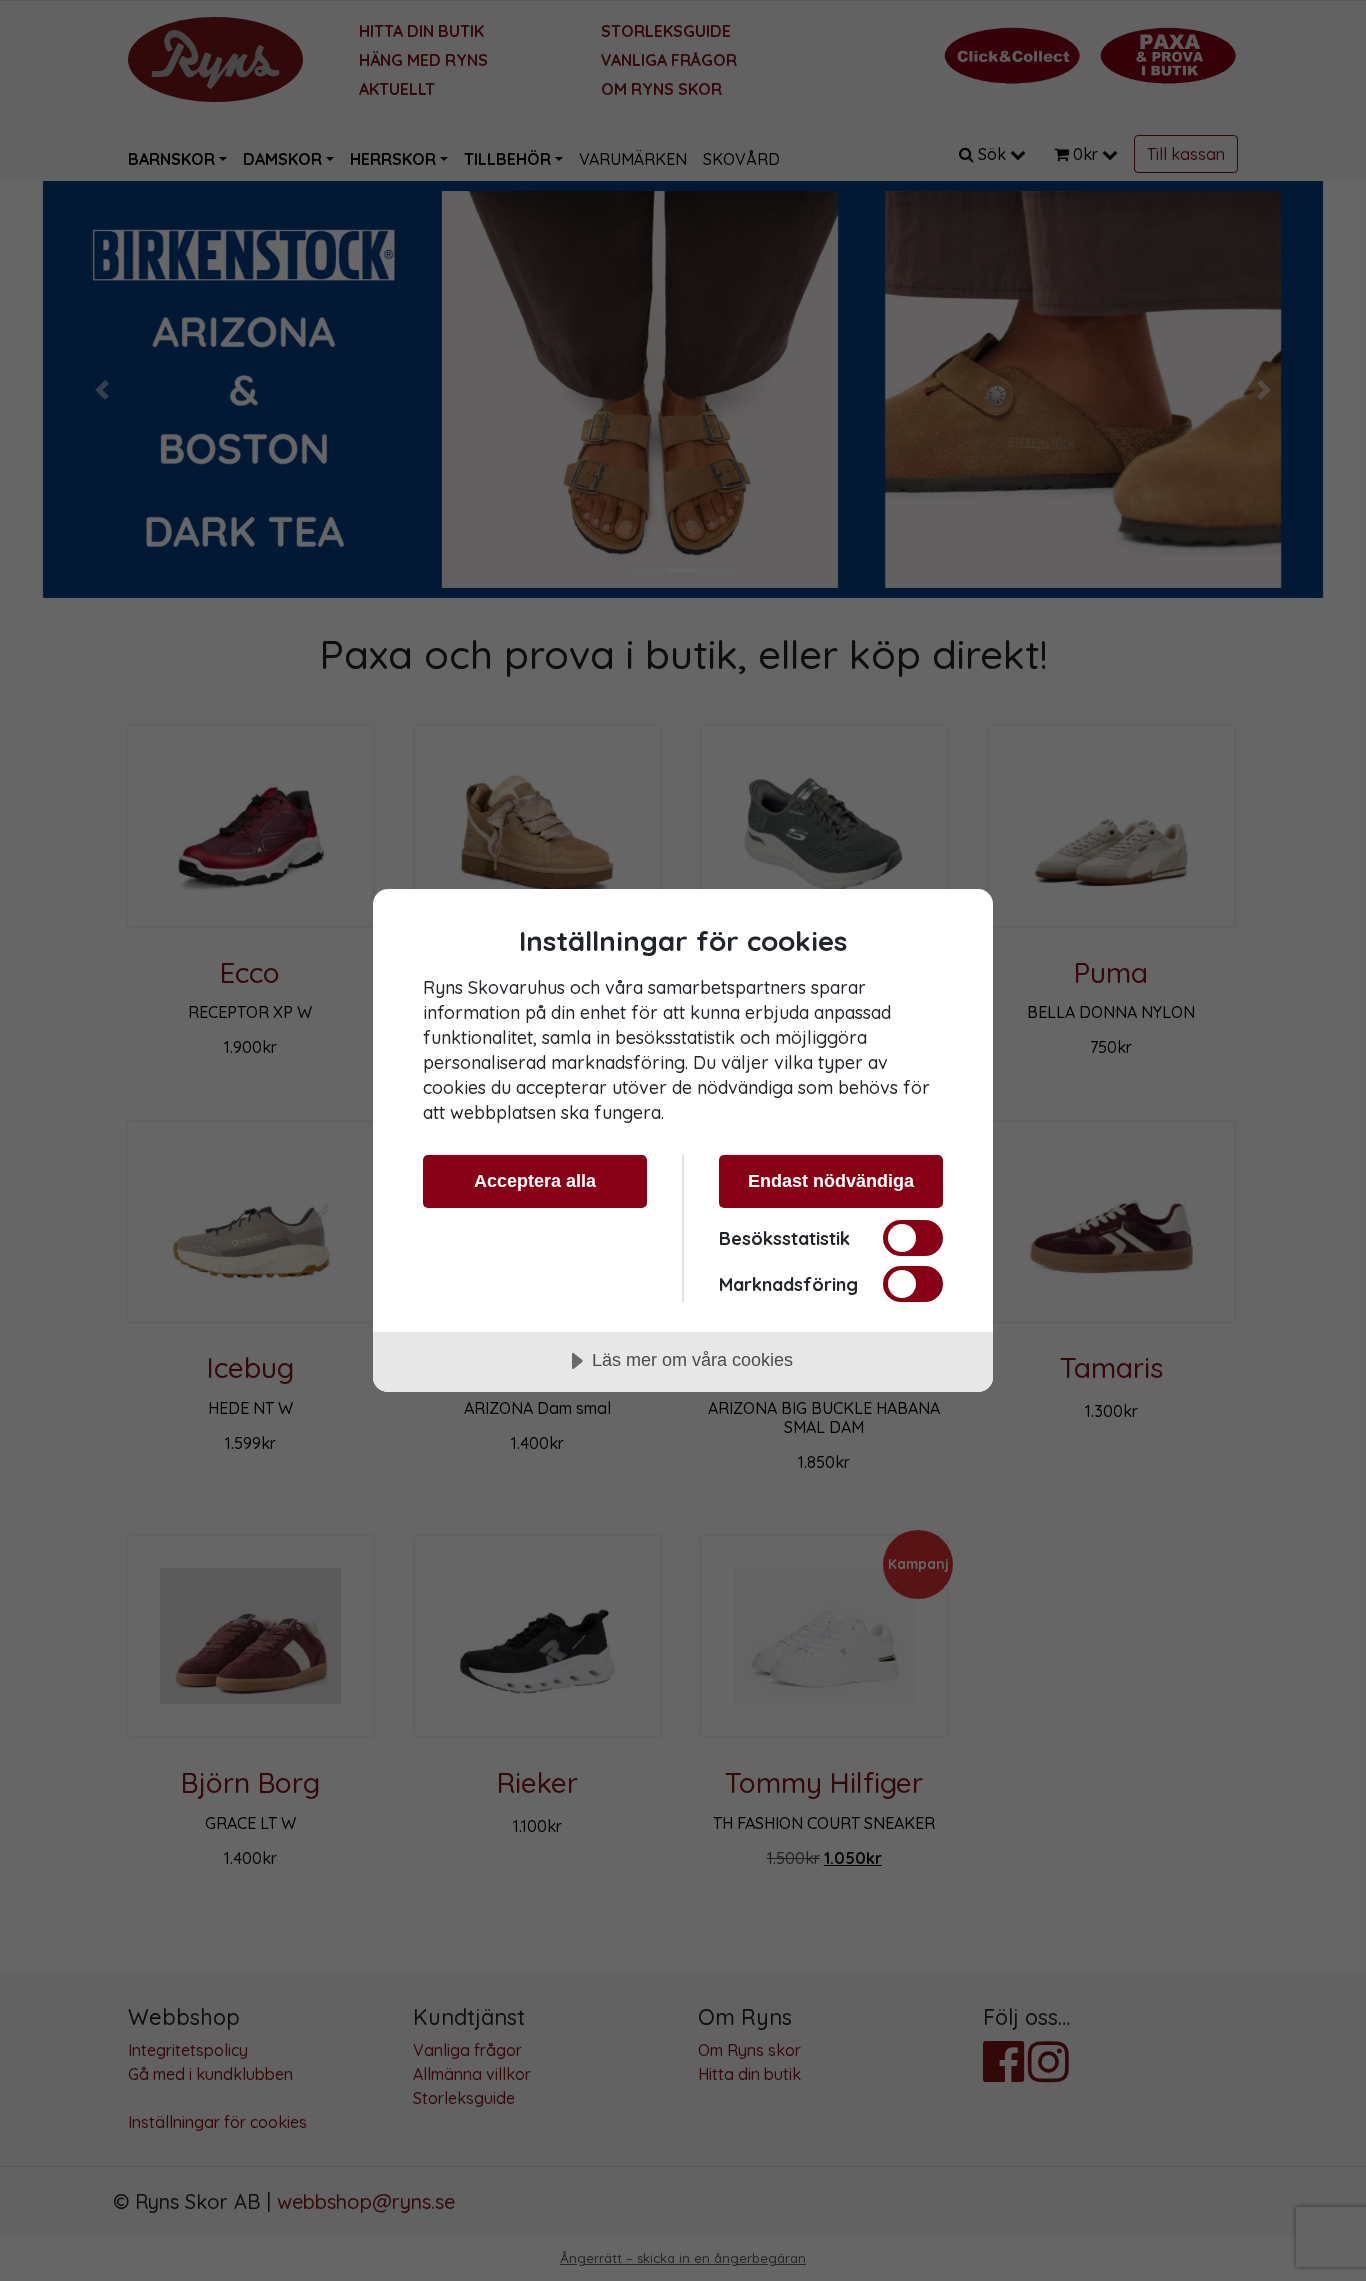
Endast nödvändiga (831, 1181)
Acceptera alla (535, 1181)
